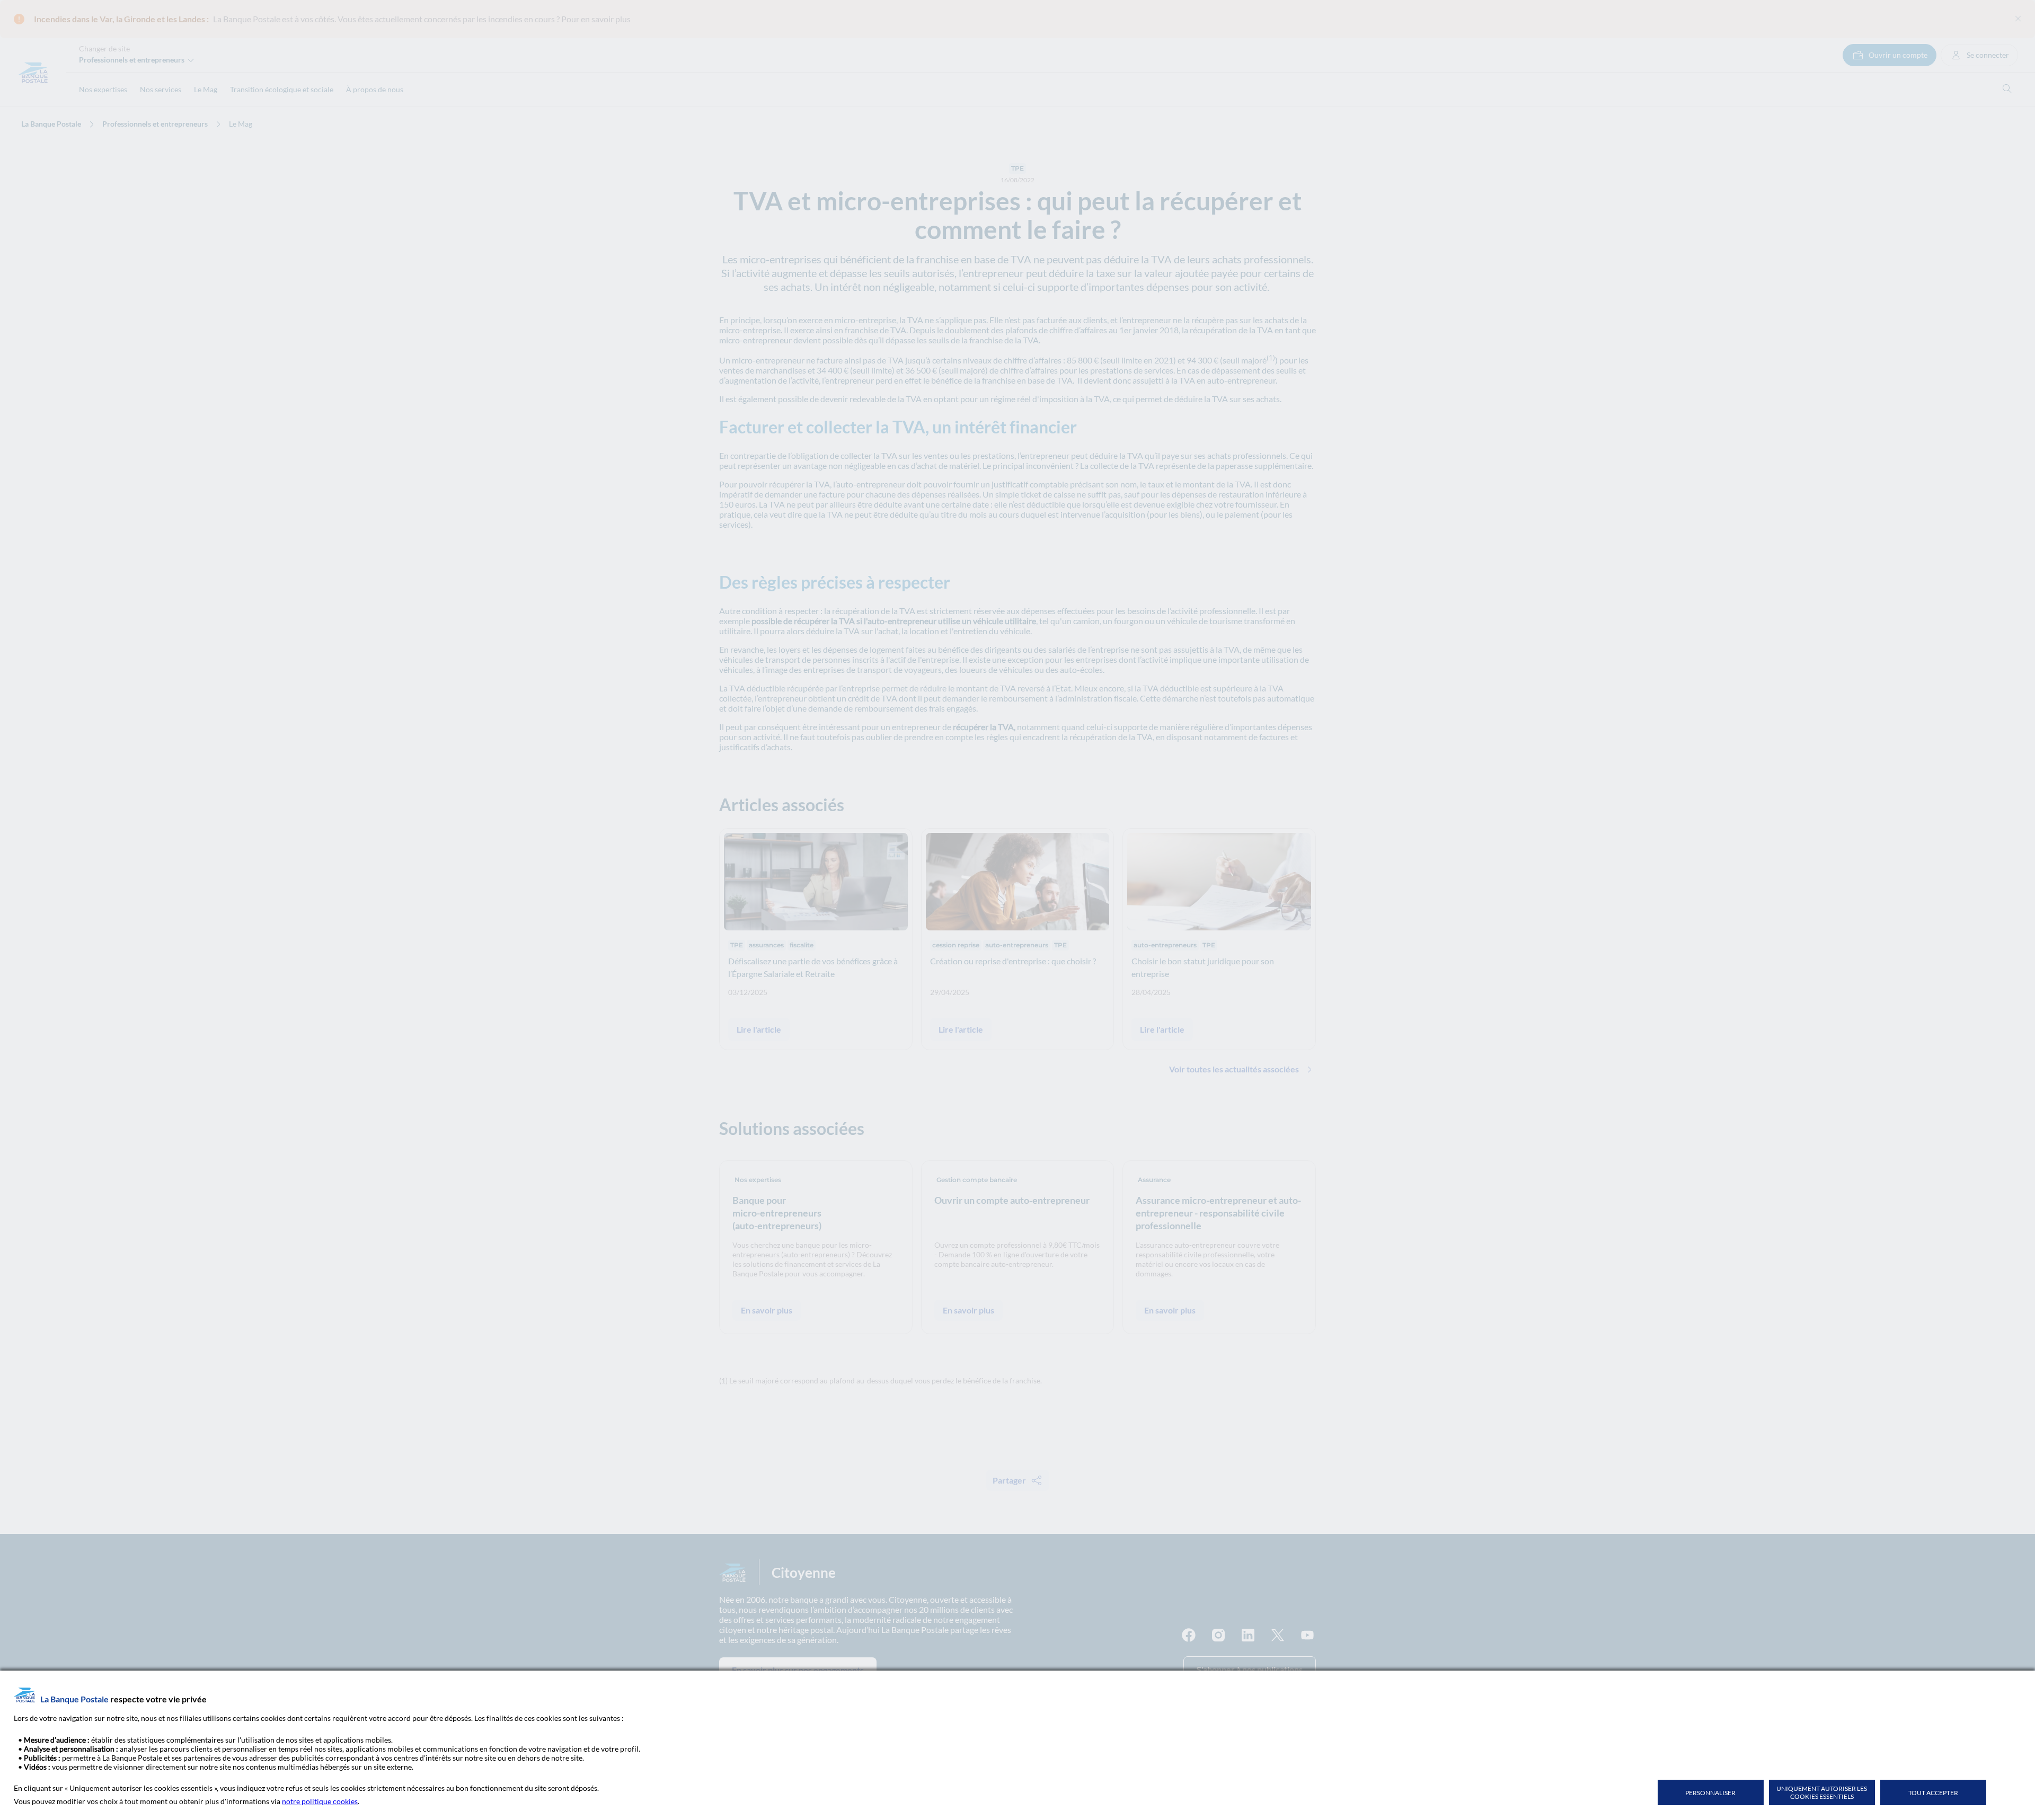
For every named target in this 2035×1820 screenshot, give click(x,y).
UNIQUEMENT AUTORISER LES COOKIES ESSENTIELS (1822, 1792)
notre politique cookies (320, 1801)
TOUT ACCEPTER (1933, 1793)
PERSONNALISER (1710, 1793)
